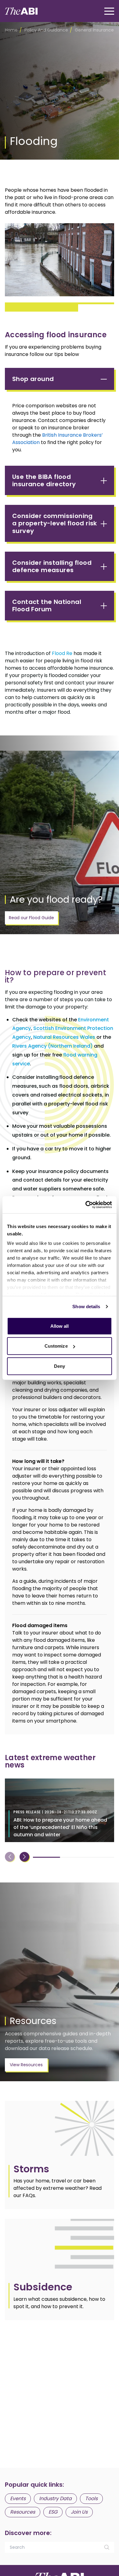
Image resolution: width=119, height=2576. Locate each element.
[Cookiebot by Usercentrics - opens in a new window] (86, 1205)
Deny (60, 1366)
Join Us (79, 2512)
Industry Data (55, 2498)
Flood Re (62, 653)
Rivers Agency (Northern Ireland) (52, 1046)
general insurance (94, 30)
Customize (56, 1346)
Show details (86, 1307)
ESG (53, 2512)
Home (11, 30)
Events (18, 2498)
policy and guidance (46, 30)
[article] (60, 2155)
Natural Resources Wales (64, 1037)
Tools (91, 2498)
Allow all (60, 1326)
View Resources (26, 2065)
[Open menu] (109, 11)
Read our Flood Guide (31, 918)
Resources (23, 2512)
